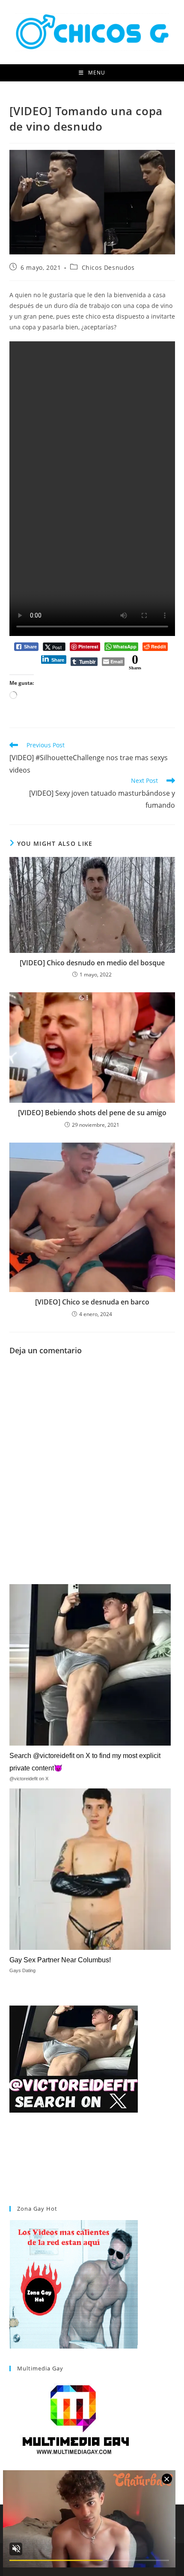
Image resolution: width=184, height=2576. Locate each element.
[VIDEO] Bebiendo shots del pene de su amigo (92, 1113)
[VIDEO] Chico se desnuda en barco (92, 1302)
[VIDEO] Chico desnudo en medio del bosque (92, 963)
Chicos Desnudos (108, 267)
